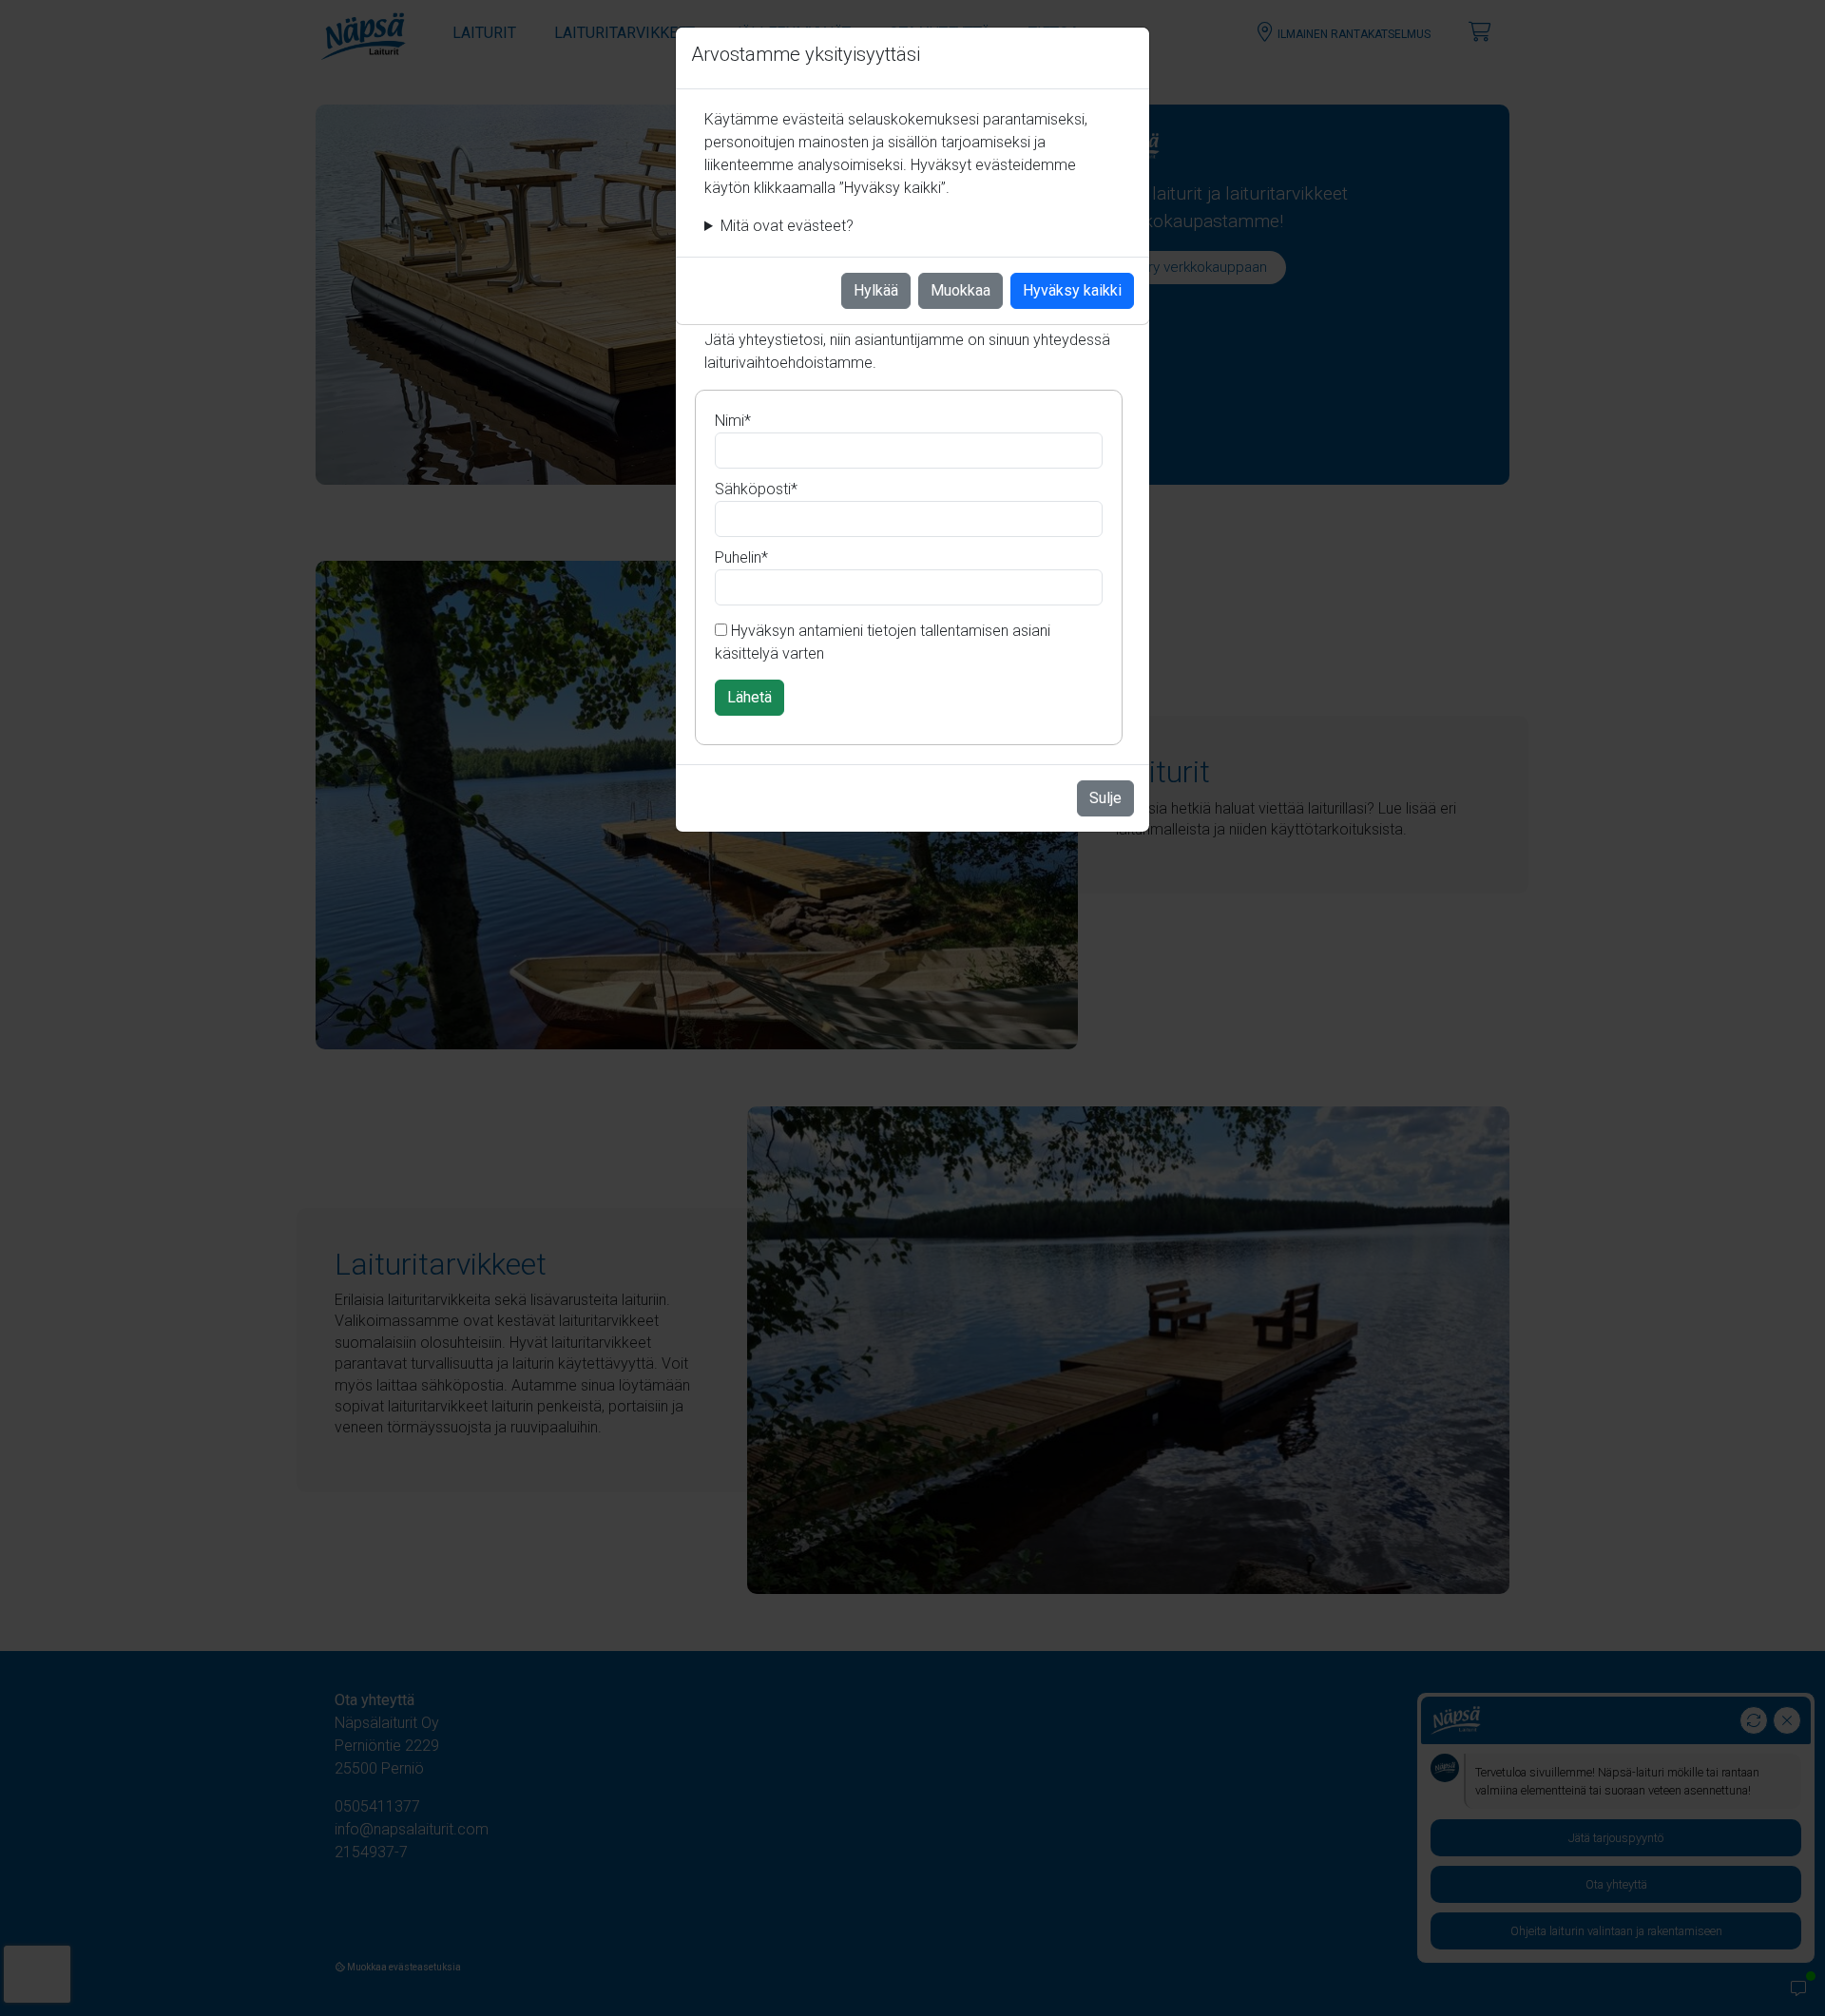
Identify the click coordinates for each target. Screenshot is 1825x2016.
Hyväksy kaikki (1072, 290)
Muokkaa (961, 290)
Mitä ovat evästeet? (787, 226)
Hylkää (876, 290)
